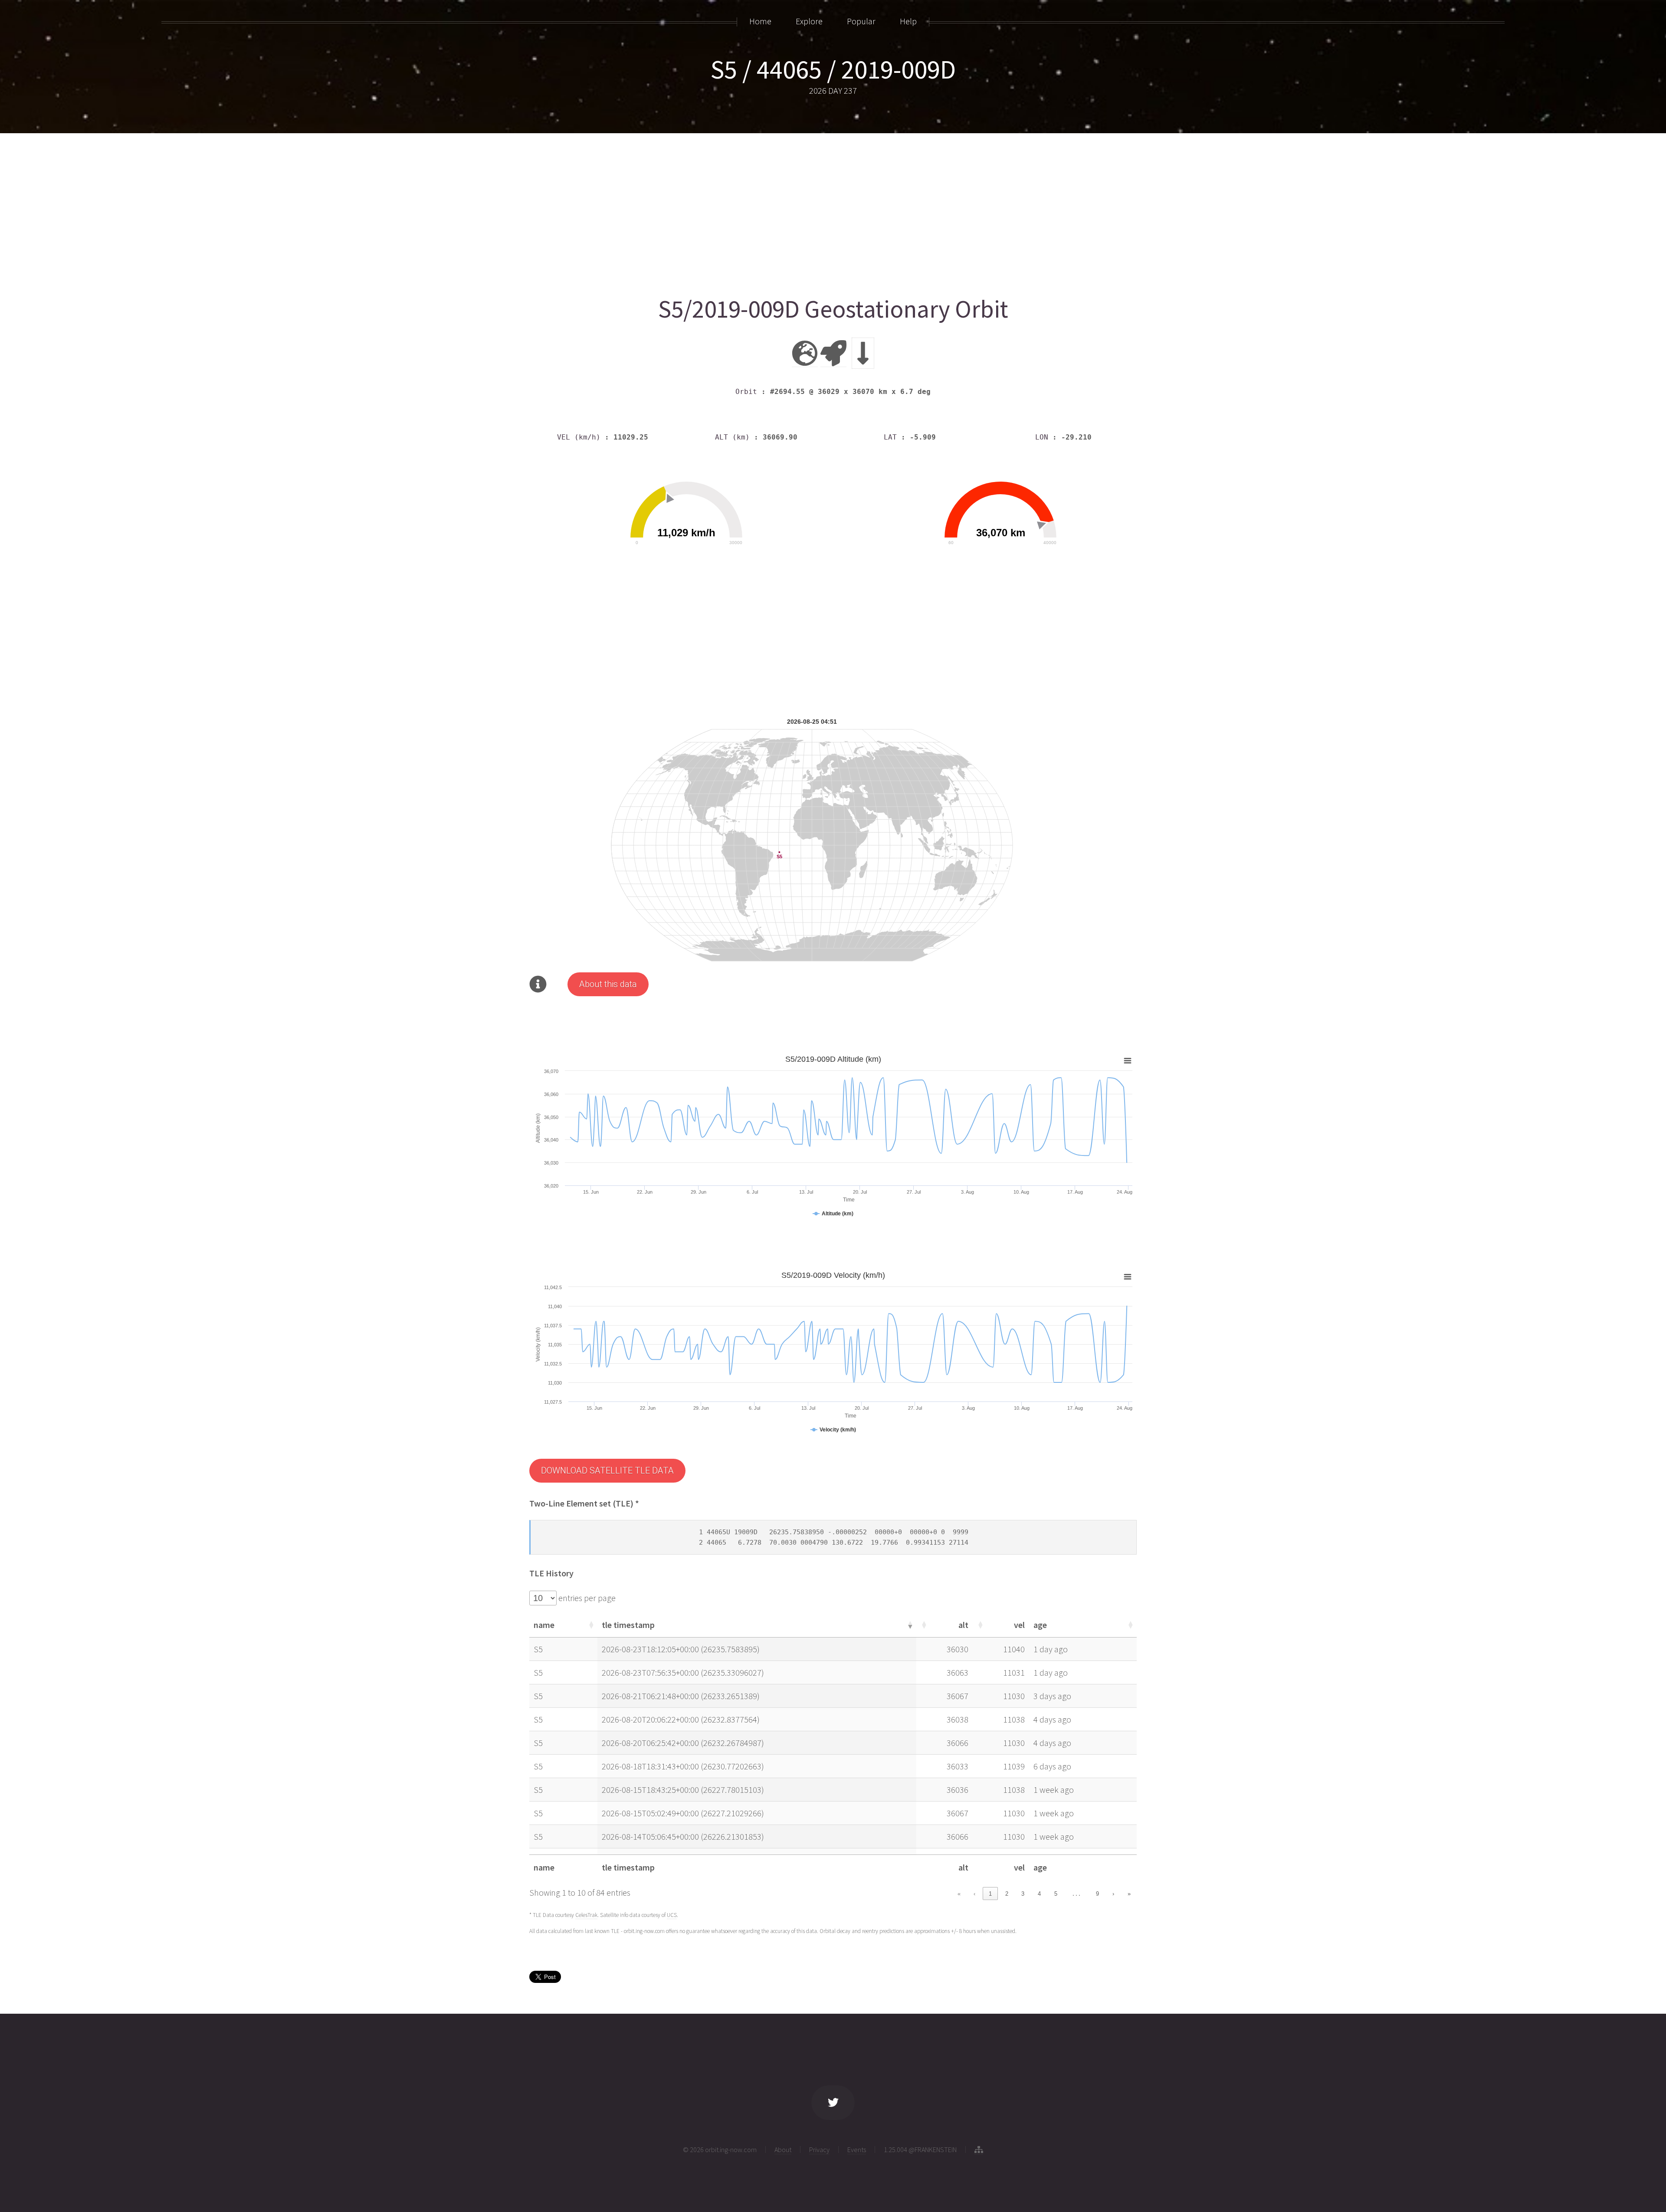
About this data (608, 984)
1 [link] (990, 1894)
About (783, 2150)
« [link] (959, 1894)
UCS (672, 1915)
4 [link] (1039, 1894)
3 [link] (1023, 1894)
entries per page (586, 1598)
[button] (590, 1625)
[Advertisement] (790, 211)
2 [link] (1007, 1894)
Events (857, 2150)
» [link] (1129, 1894)
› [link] (1113, 1894)
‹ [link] (974, 1894)
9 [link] (1097, 1894)
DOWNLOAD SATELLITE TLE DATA (607, 1470)
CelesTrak (586, 1915)
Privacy (819, 2150)
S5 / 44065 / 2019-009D (833, 69)
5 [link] (1056, 1894)
